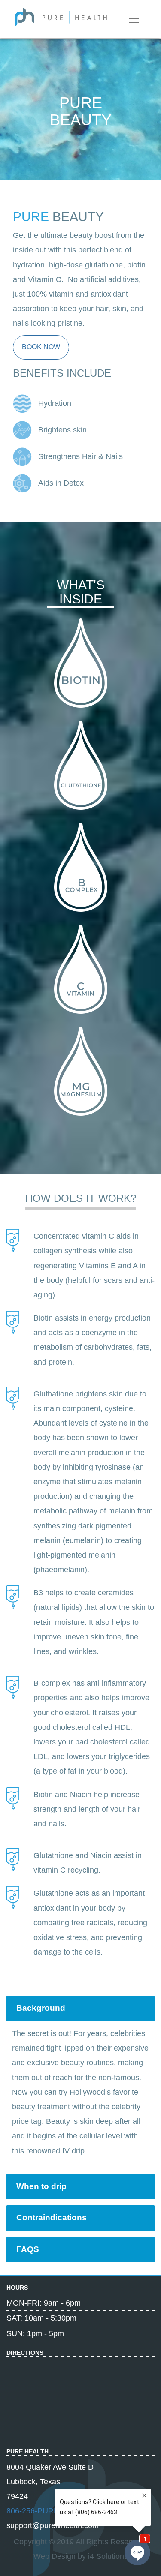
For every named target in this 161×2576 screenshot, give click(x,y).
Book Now (41, 347)
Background (41, 2008)
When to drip (41, 2186)
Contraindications (52, 2217)
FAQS (28, 2249)
